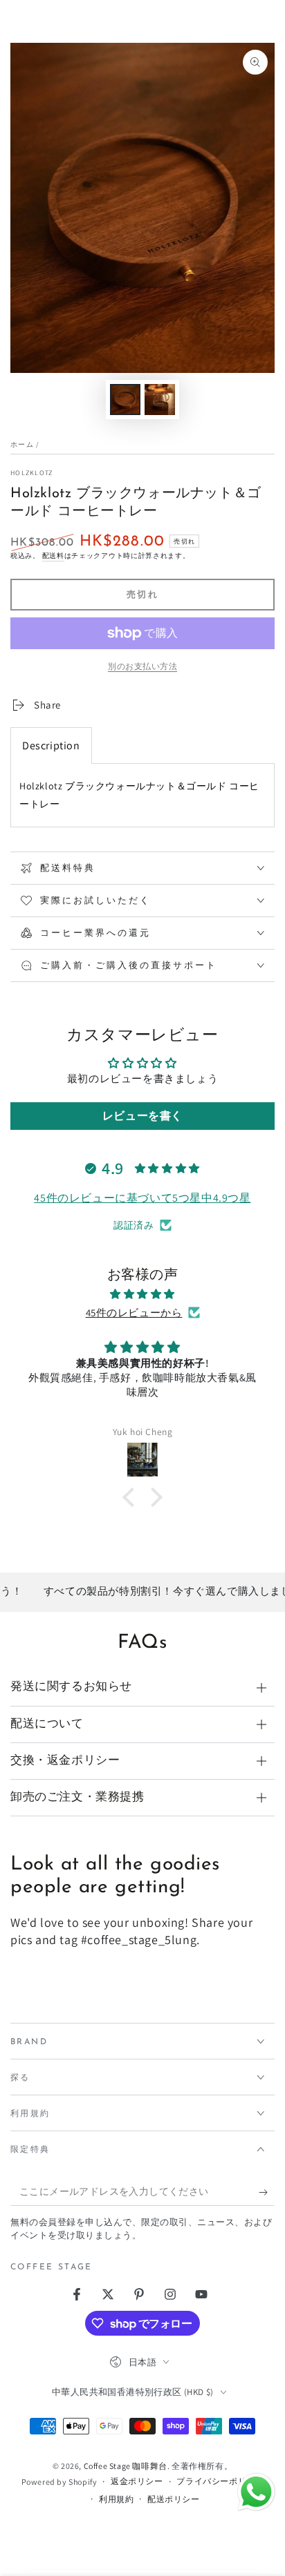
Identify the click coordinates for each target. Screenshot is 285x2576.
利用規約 (116, 2499)
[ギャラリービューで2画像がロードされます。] (160, 400)
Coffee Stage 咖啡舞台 (126, 2466)
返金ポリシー (137, 2481)
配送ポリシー (174, 2499)
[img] (142, 1294)
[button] (132, 1497)
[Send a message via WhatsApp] (256, 2492)
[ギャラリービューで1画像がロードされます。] (125, 400)
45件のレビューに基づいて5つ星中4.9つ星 (142, 1198)
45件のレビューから (134, 1313)
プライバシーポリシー (220, 2481)
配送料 (53, 556)
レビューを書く (142, 1116)
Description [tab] (51, 746)
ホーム (22, 444)
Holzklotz (32, 473)
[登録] (267, 2192)
